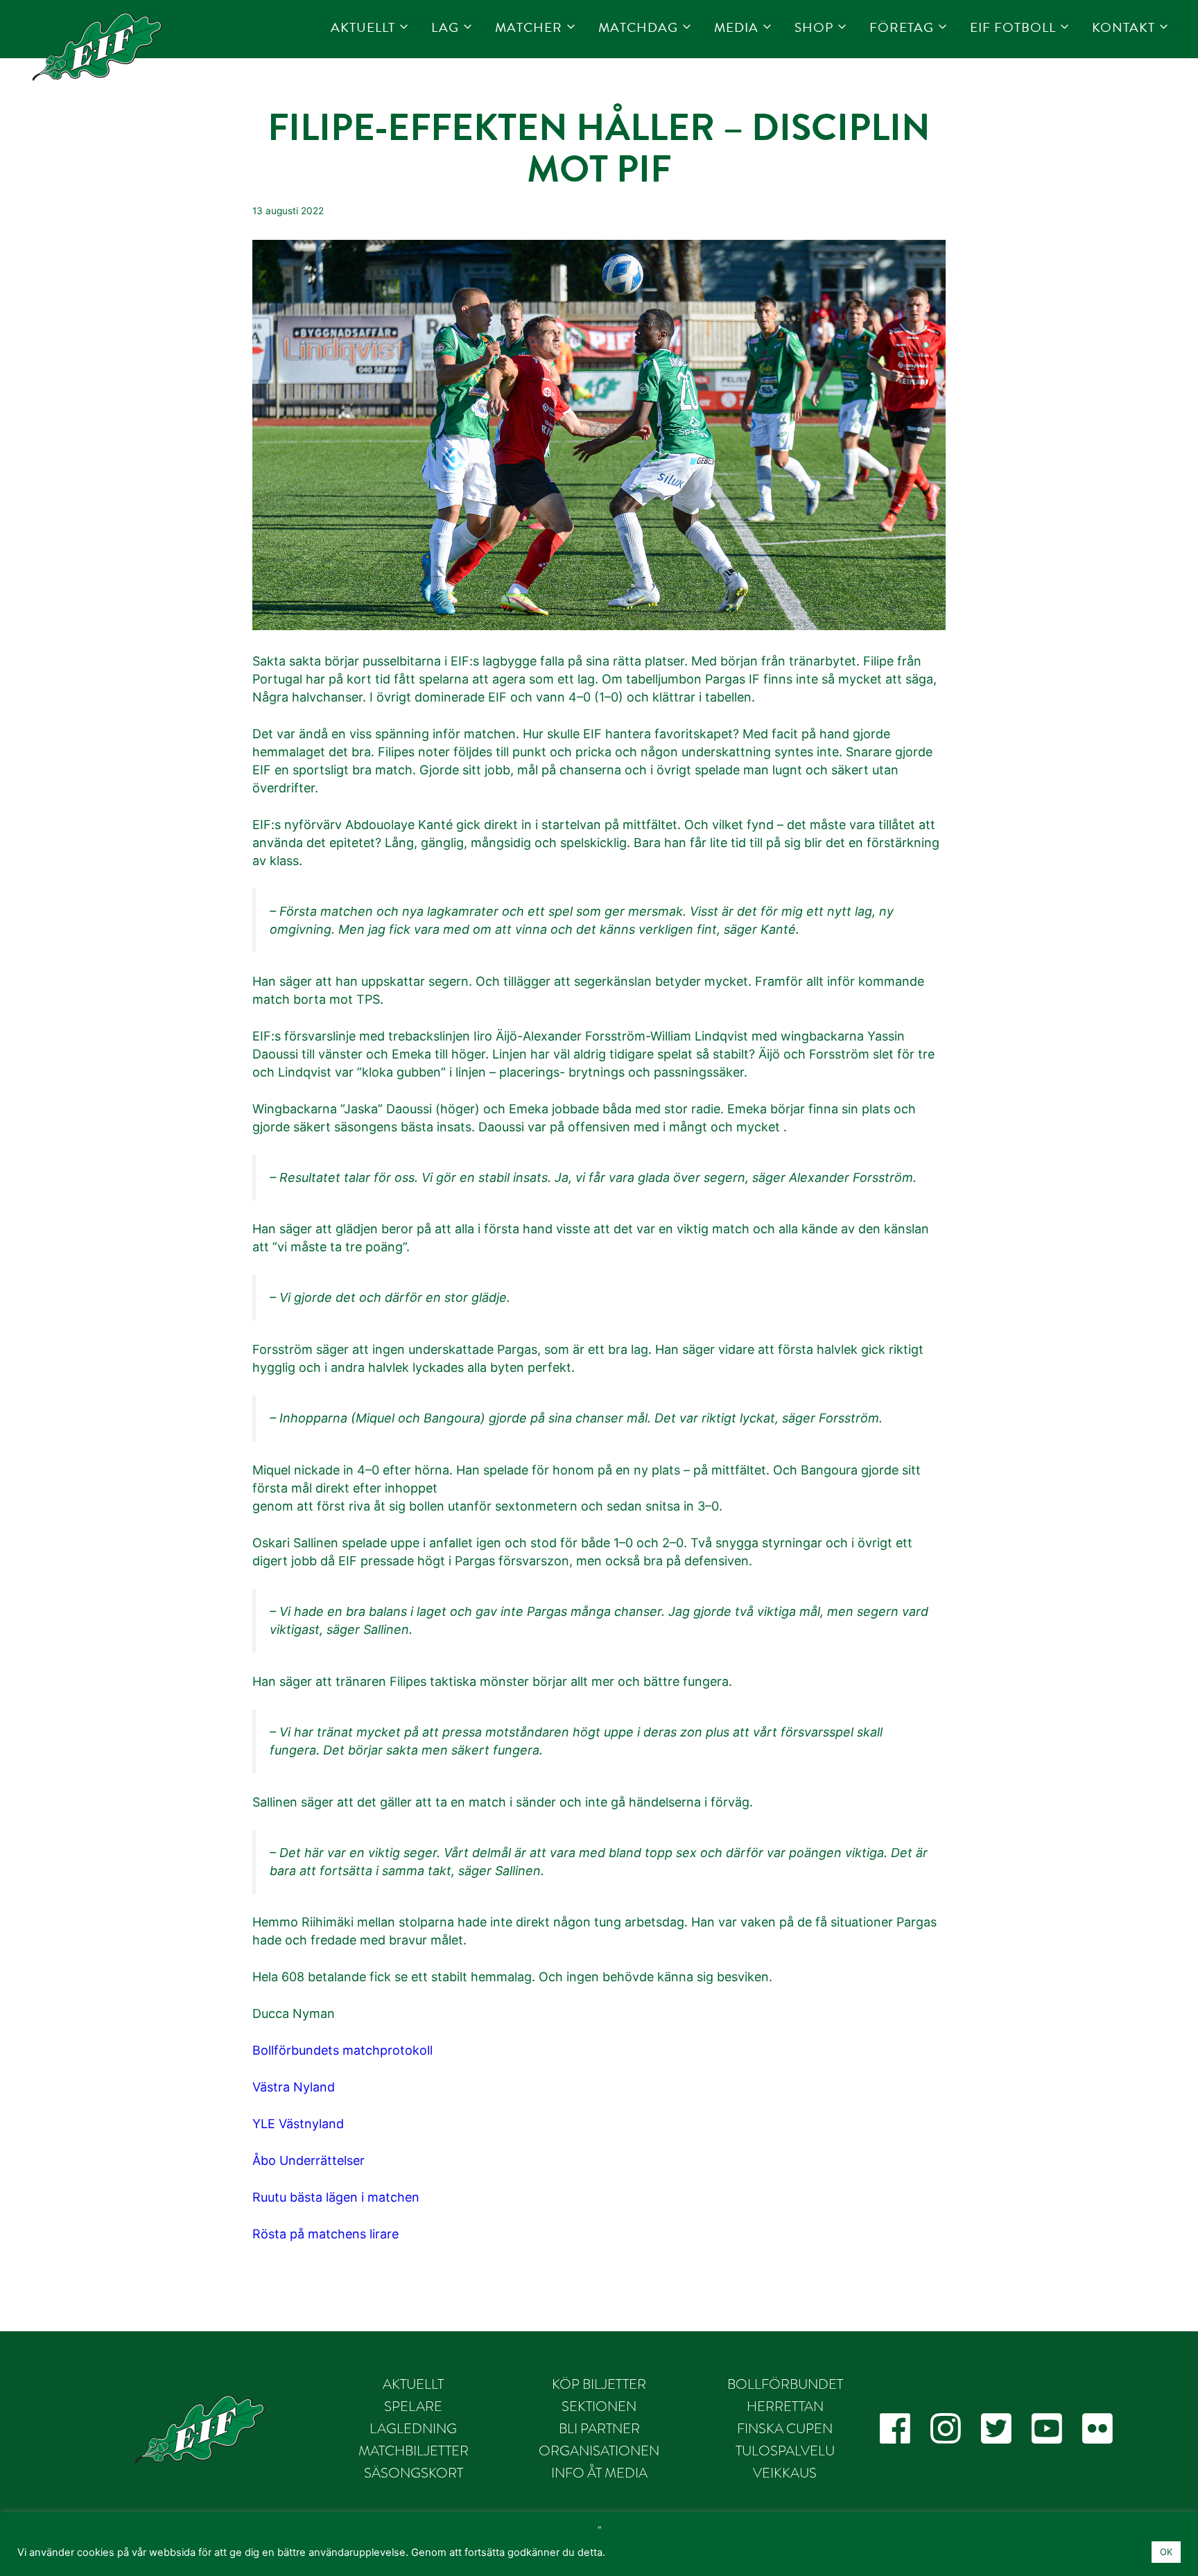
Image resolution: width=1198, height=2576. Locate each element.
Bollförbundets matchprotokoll (342, 2050)
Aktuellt (363, 27)
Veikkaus (785, 2473)
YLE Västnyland (298, 2124)
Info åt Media (599, 2473)
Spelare (413, 2406)
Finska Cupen (785, 2428)
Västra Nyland (294, 2087)
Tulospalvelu (785, 2451)
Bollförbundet (785, 2384)
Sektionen (599, 2406)
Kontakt (1123, 27)
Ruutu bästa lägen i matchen (336, 2197)
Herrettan (785, 2406)
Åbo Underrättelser (309, 2160)
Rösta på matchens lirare (325, 2234)
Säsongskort (414, 2473)
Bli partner (599, 2428)
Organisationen (599, 2451)
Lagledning (413, 2428)
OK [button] (1166, 2552)
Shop (814, 27)
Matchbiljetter (414, 2451)
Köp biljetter (599, 2384)
